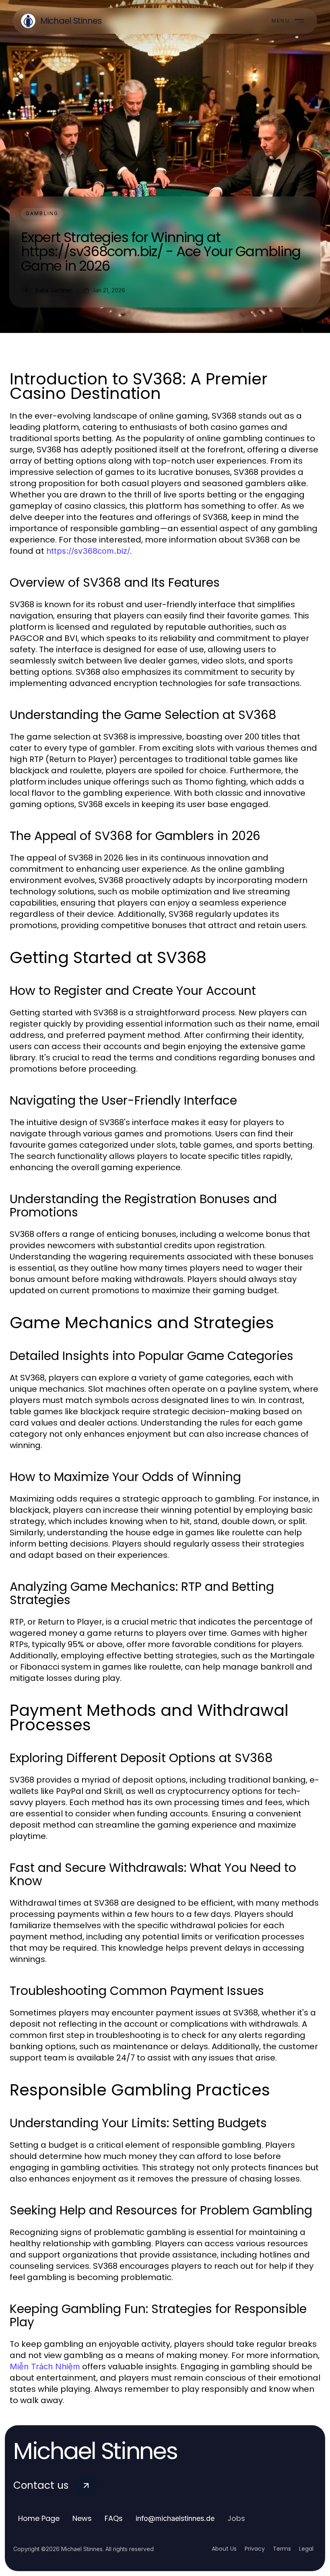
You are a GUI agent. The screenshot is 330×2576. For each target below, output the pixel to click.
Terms (282, 2549)
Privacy (255, 2549)
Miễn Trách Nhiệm (45, 2366)
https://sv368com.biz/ (88, 551)
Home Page (39, 2518)
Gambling (42, 213)
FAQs (114, 2518)
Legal (306, 2549)
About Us (224, 2549)
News (82, 2518)
